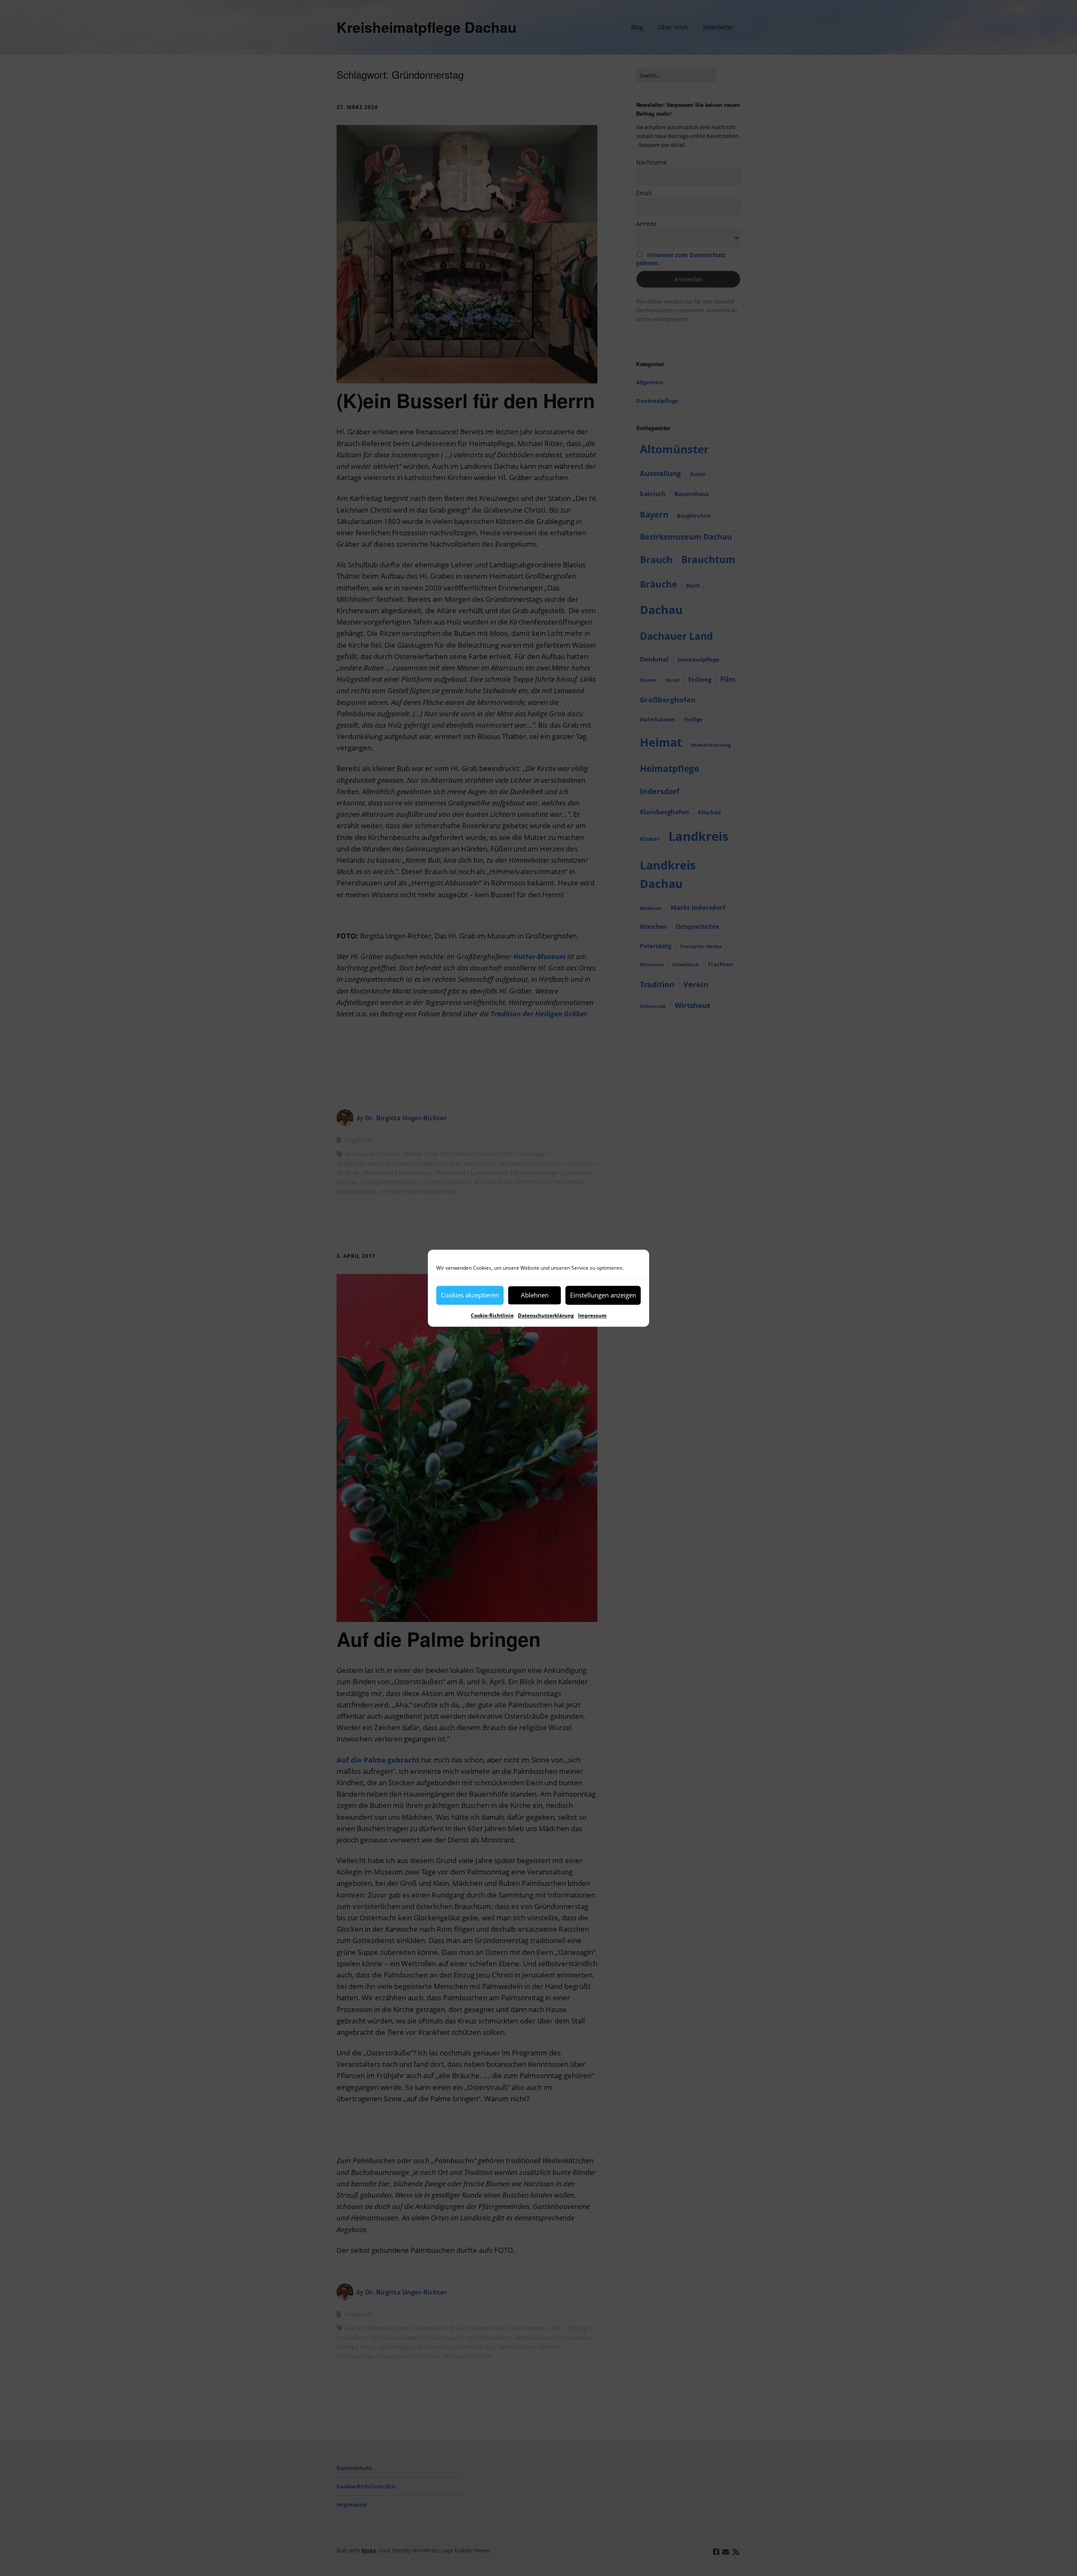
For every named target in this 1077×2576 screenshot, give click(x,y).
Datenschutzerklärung (546, 1315)
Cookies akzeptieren (470, 1295)
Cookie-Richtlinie (492, 1315)
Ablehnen (535, 1295)
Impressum (592, 1315)
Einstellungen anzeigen (603, 1295)
